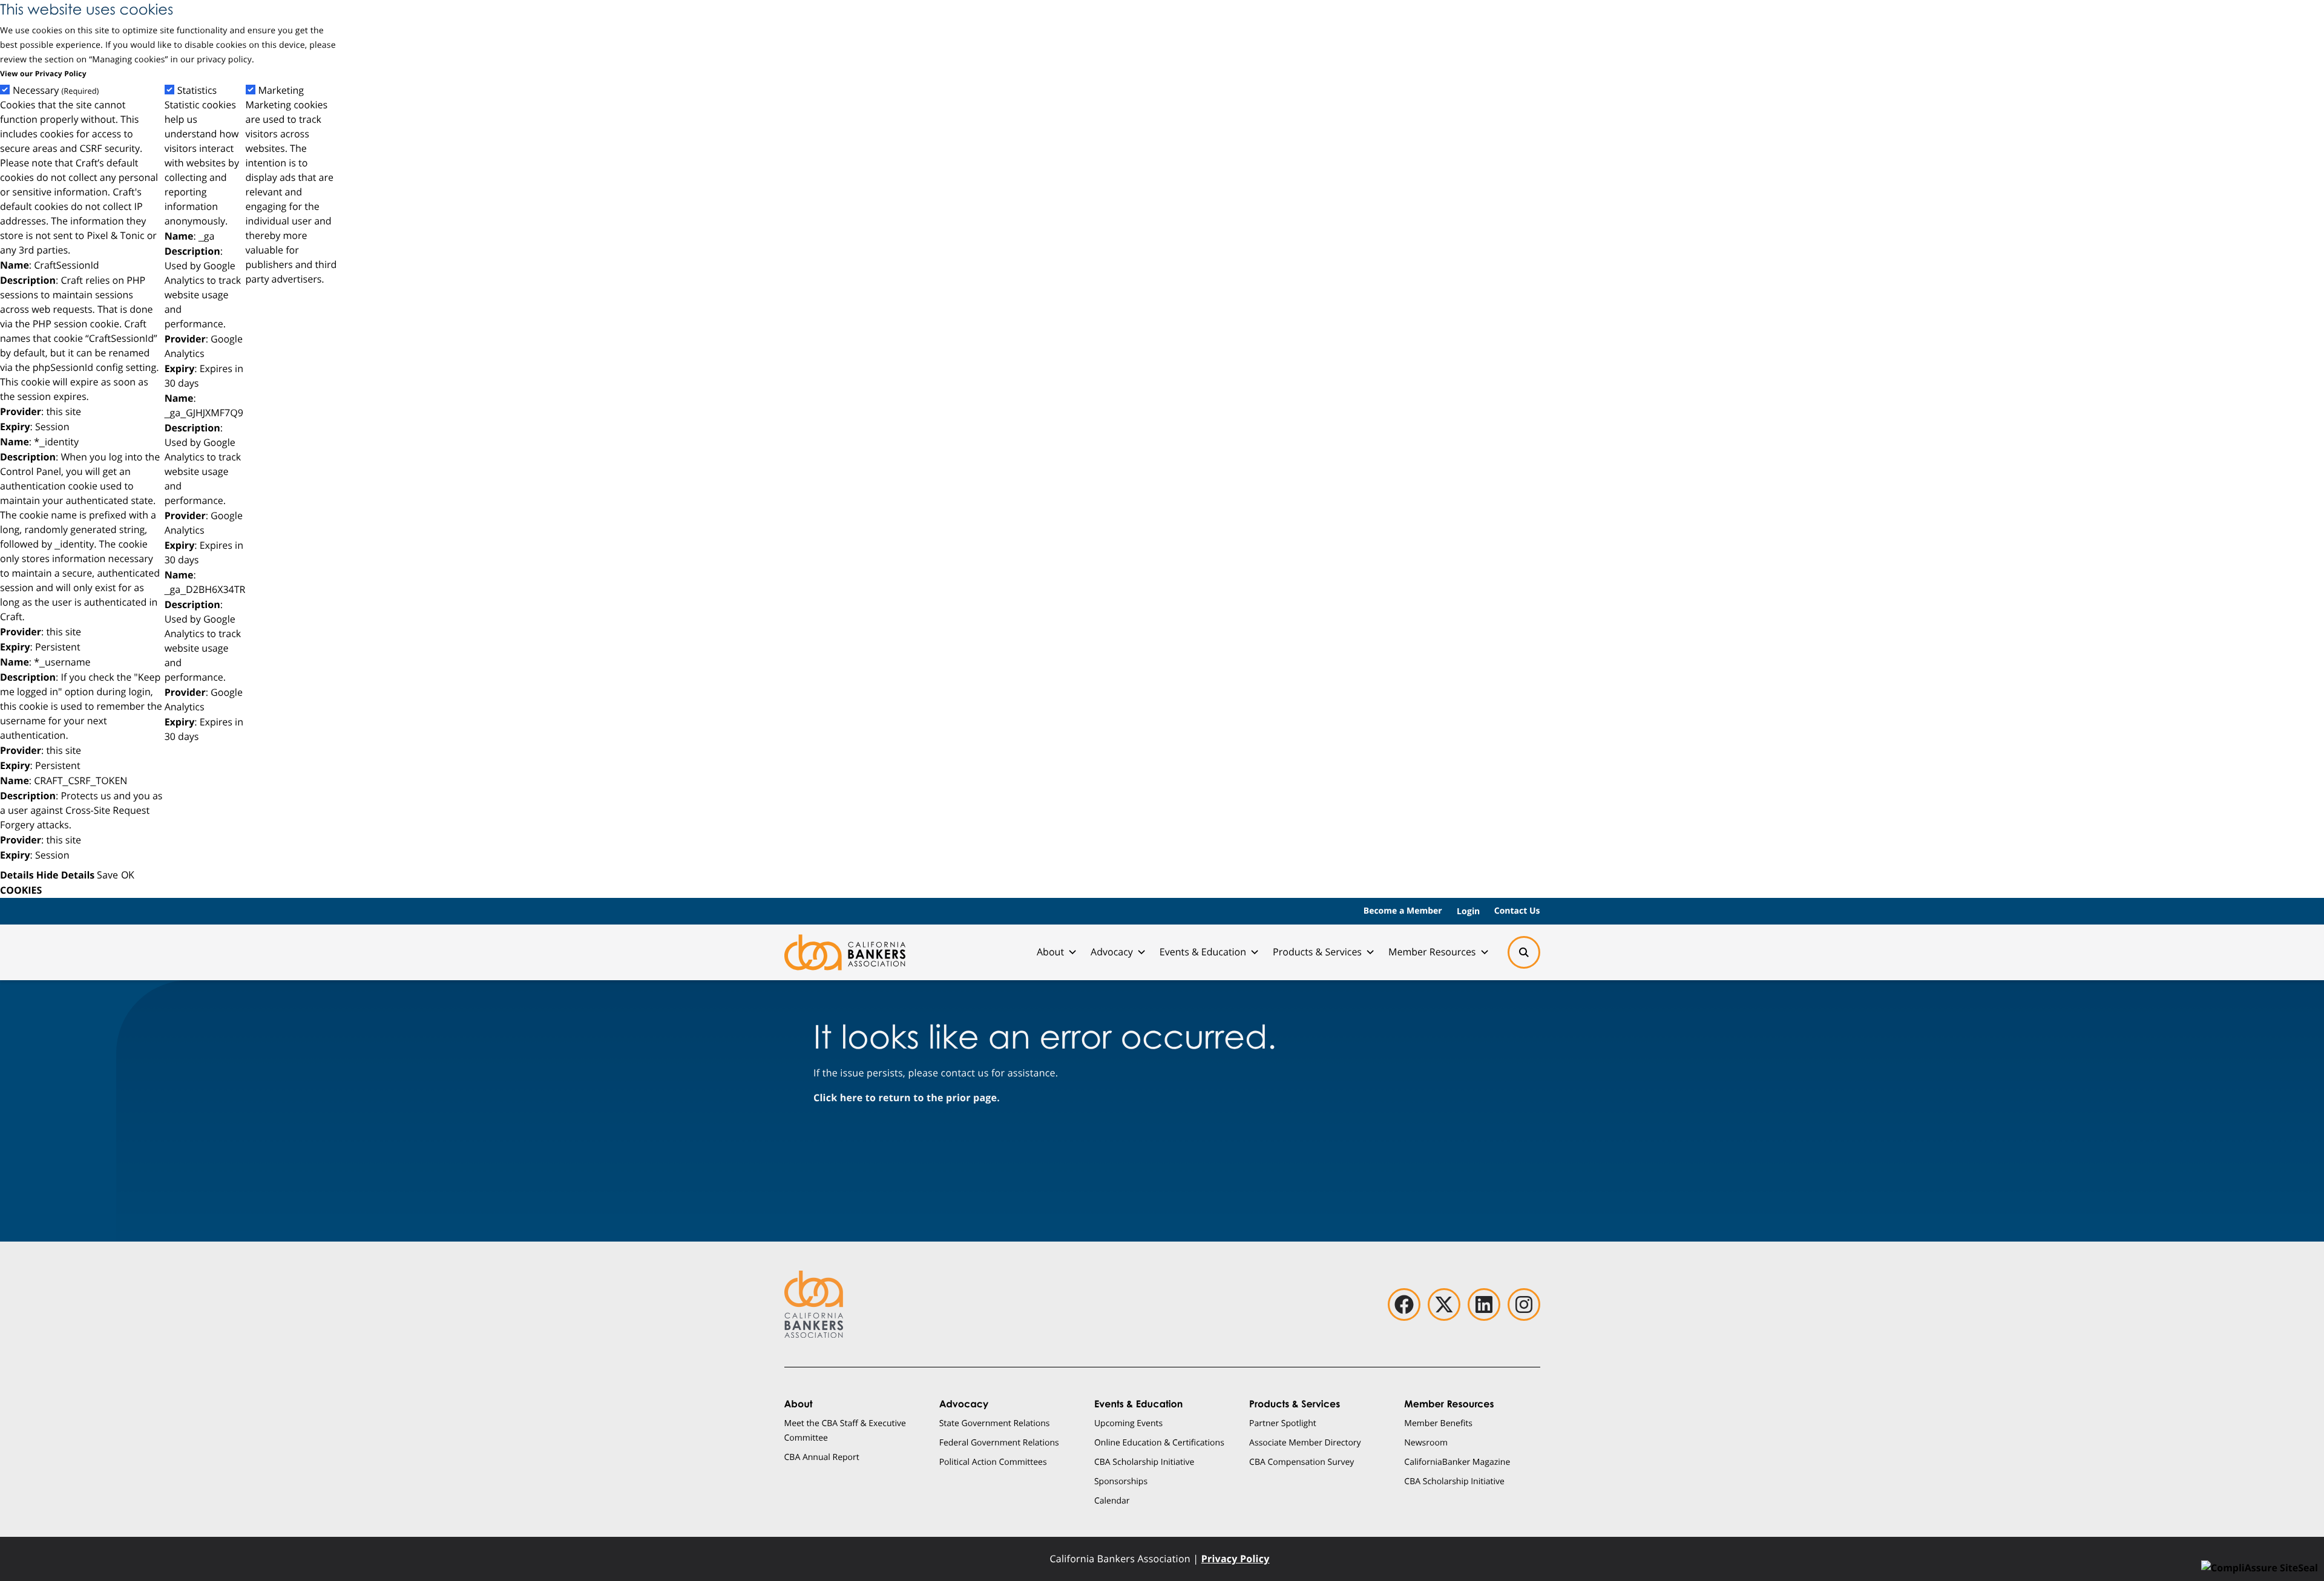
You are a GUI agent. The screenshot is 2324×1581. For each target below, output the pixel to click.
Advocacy (1112, 952)
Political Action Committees (993, 1462)
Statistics (197, 90)
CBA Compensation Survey (1302, 1462)
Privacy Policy (1236, 1559)
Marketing (281, 90)
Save (107, 875)
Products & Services (1317, 952)
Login (1468, 911)
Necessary (56, 90)
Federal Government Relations (999, 1442)
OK (128, 875)
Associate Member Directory (1305, 1442)
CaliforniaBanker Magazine (1457, 1462)
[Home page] (845, 952)
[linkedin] (1484, 1304)
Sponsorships (1121, 1481)
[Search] (1524, 952)
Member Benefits (1438, 1423)
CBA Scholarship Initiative (1144, 1462)
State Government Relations (995, 1423)
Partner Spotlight (1283, 1423)
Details (17, 875)
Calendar (1112, 1500)
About (1050, 952)
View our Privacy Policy (43, 74)
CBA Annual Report (822, 1457)
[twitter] (1444, 1304)
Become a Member (1403, 911)
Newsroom (1426, 1442)
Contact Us (1517, 911)
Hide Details (65, 875)
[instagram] (1524, 1304)
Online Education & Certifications (1159, 1442)
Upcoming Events (1128, 1423)
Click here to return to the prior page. (907, 1098)
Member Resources (1432, 952)
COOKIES (21, 890)
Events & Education (1203, 952)
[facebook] (1404, 1304)
